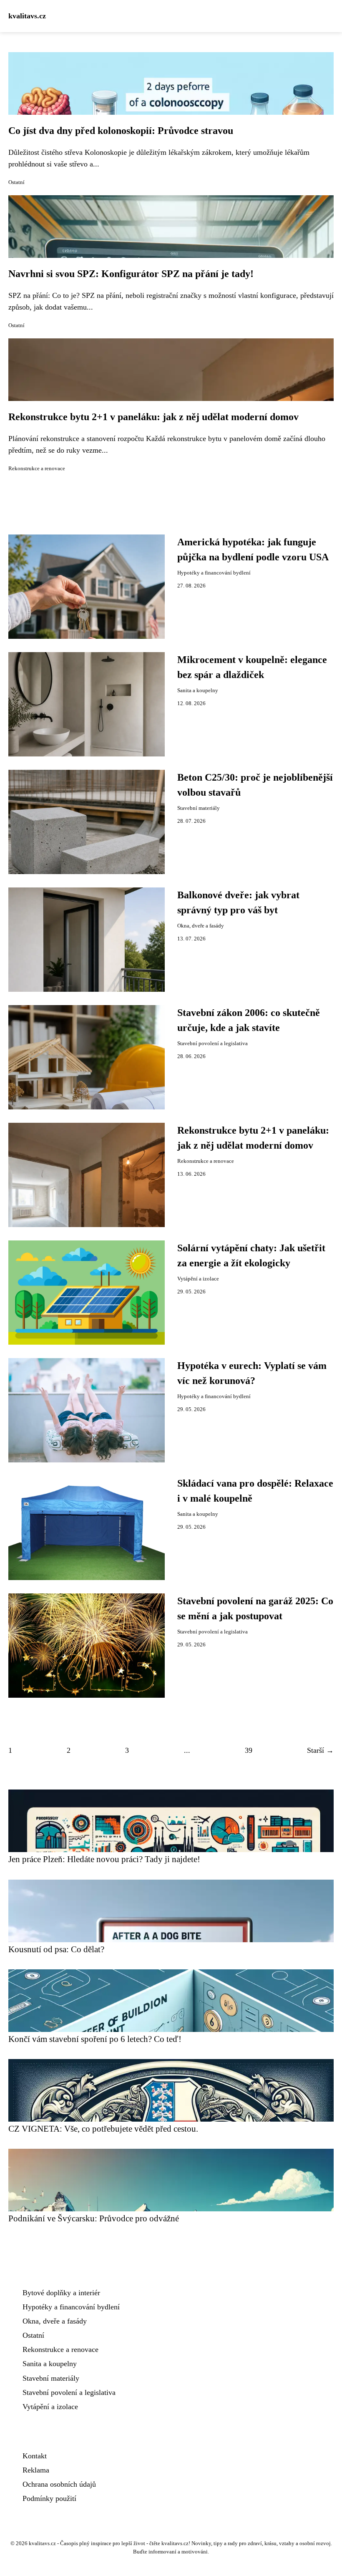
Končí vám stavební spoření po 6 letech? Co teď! (95, 2039)
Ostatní (16, 182)
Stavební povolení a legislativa (212, 1044)
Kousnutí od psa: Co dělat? (56, 1949)
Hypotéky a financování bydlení (214, 573)
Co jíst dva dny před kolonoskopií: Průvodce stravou (121, 131)
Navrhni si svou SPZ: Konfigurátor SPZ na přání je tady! (131, 274)
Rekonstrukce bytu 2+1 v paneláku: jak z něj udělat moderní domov (153, 417)
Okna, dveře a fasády (201, 926)
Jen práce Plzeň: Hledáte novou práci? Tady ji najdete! (104, 1859)
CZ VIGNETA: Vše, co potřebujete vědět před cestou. (103, 2129)
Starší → (320, 1750)
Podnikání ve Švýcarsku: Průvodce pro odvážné (94, 2218)
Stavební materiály (199, 808)
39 (249, 1750)
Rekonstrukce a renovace (37, 469)
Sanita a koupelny (198, 691)
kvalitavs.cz (27, 16)
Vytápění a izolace (198, 1279)
